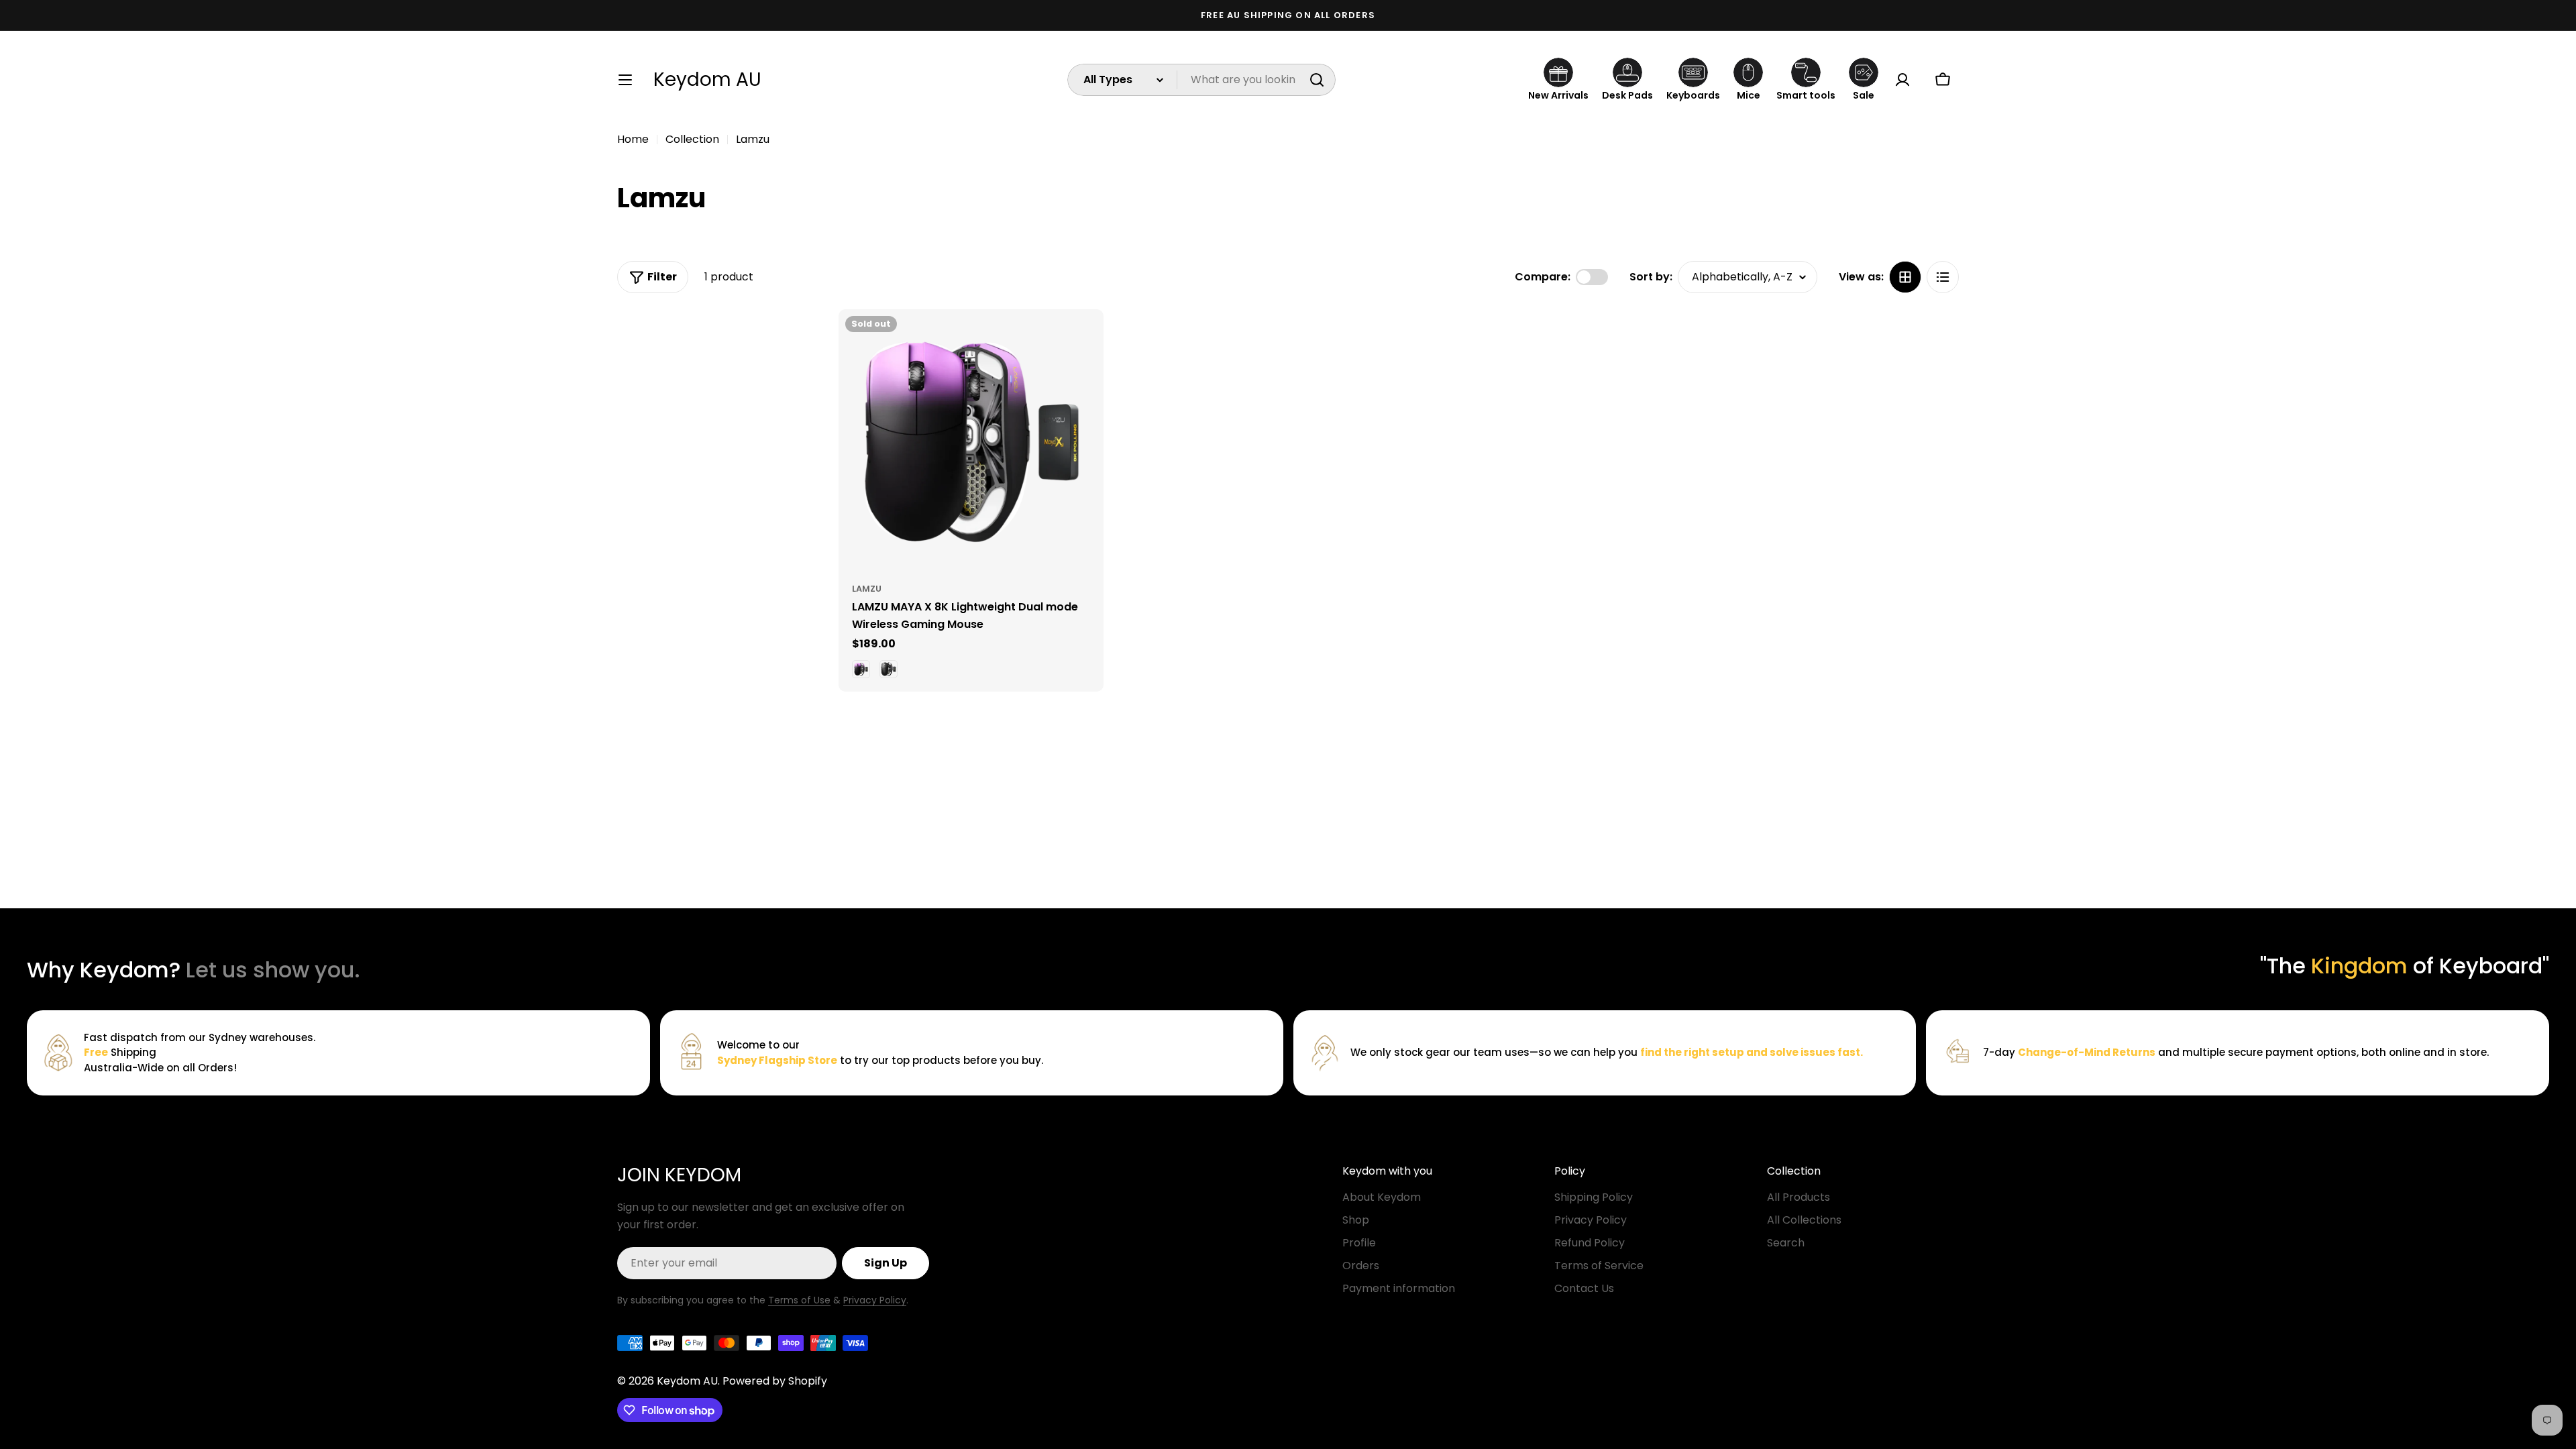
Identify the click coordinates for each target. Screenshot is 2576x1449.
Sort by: (1651, 277)
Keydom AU (707, 80)
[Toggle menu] (625, 80)
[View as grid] (1905, 277)
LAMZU (867, 589)
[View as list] (1943, 277)
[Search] (1317, 80)
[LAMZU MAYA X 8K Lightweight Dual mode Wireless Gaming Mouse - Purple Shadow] (861, 669)
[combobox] (1201, 80)
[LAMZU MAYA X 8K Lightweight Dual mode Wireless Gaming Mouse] (971, 442)
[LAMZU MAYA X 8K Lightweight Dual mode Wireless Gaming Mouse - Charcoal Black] (889, 669)
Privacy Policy (875, 1300)
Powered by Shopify (775, 1381)
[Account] (1902, 80)
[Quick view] (1084, 339)
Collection (692, 139)
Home (633, 139)
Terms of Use (799, 1300)
